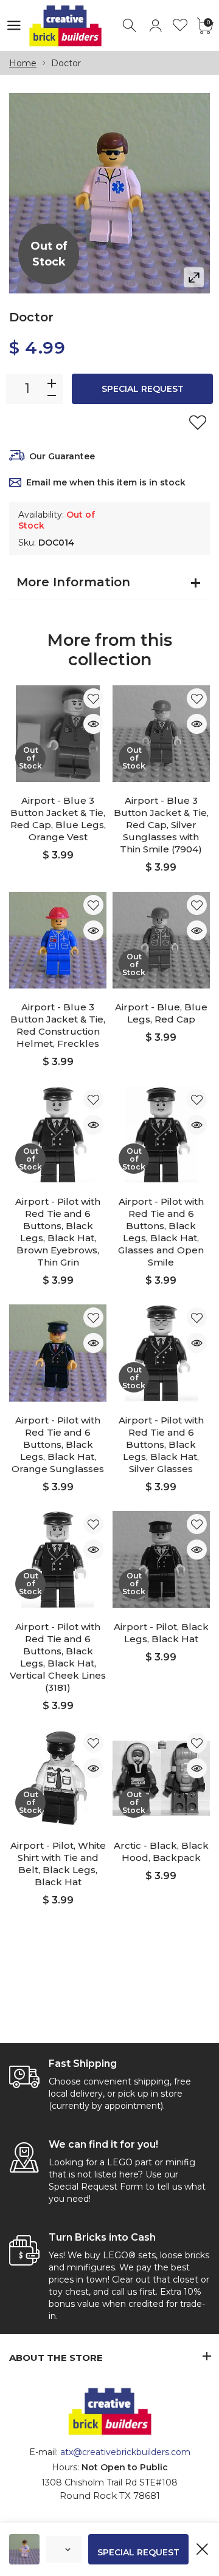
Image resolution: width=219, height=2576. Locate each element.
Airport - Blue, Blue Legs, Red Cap (161, 1013)
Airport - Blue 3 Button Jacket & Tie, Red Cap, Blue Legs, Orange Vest (58, 819)
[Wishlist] (180, 26)
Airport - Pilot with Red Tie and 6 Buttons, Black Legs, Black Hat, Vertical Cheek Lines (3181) (58, 1657)
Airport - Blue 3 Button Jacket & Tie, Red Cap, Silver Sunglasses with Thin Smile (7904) (161, 825)
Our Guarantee (62, 456)
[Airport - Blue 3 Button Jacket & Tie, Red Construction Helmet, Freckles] (58, 940)
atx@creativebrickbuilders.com (125, 2452)
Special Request (143, 389)
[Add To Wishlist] (198, 422)
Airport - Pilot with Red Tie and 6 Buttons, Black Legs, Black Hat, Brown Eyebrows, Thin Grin (58, 1232)
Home (23, 63)
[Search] (130, 26)
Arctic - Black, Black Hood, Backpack (161, 1851)
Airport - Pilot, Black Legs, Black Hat (161, 1633)
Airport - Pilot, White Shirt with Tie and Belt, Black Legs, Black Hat (58, 1864)
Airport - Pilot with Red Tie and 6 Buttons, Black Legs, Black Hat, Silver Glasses (161, 1444)
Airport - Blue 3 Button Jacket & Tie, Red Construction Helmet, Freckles (58, 1025)
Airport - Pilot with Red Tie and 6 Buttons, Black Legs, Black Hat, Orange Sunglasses (58, 1444)
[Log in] (155, 26)
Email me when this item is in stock (106, 482)
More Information (73, 582)
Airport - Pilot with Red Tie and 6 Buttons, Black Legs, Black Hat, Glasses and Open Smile (161, 1232)
